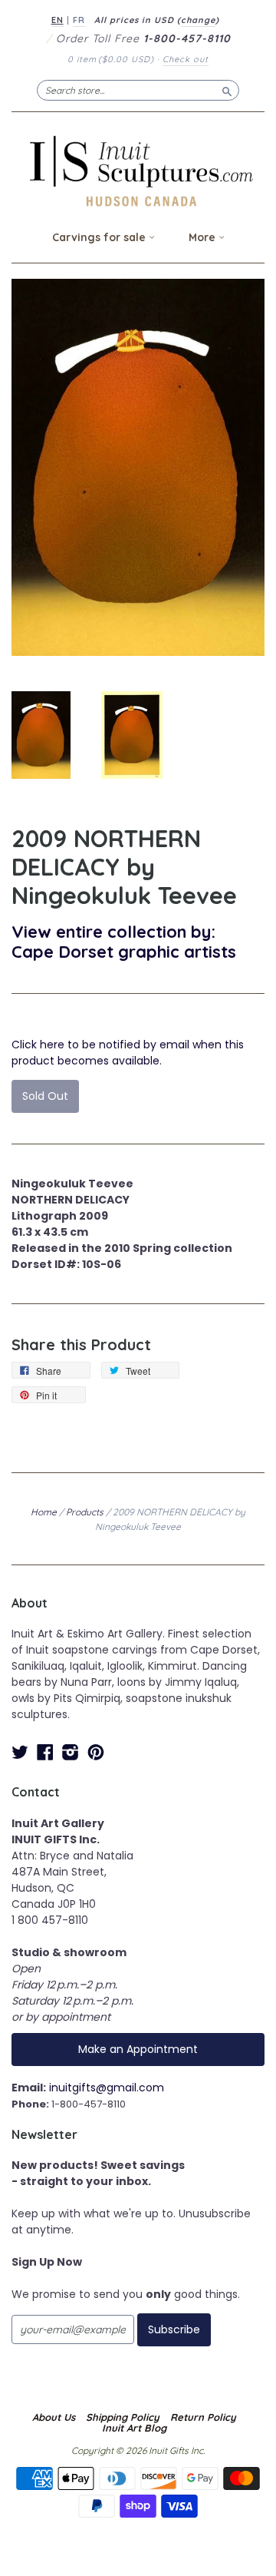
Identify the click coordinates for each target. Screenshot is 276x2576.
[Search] (227, 90)
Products (85, 1512)
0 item (111, 59)
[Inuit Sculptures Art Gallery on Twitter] (20, 1752)
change (198, 20)
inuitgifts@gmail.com (107, 2088)
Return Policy (203, 2417)
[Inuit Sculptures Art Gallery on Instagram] (71, 1752)
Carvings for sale (100, 237)
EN (58, 20)
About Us (54, 2417)
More (204, 237)
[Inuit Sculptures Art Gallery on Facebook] (45, 1752)
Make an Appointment (138, 2049)
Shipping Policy (123, 2417)
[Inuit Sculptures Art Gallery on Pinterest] (96, 1752)
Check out (186, 59)
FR (79, 20)
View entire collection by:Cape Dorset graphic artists (124, 941)
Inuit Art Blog (134, 2428)
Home (44, 1512)
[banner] (138, 171)
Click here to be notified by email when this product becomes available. (128, 1053)
